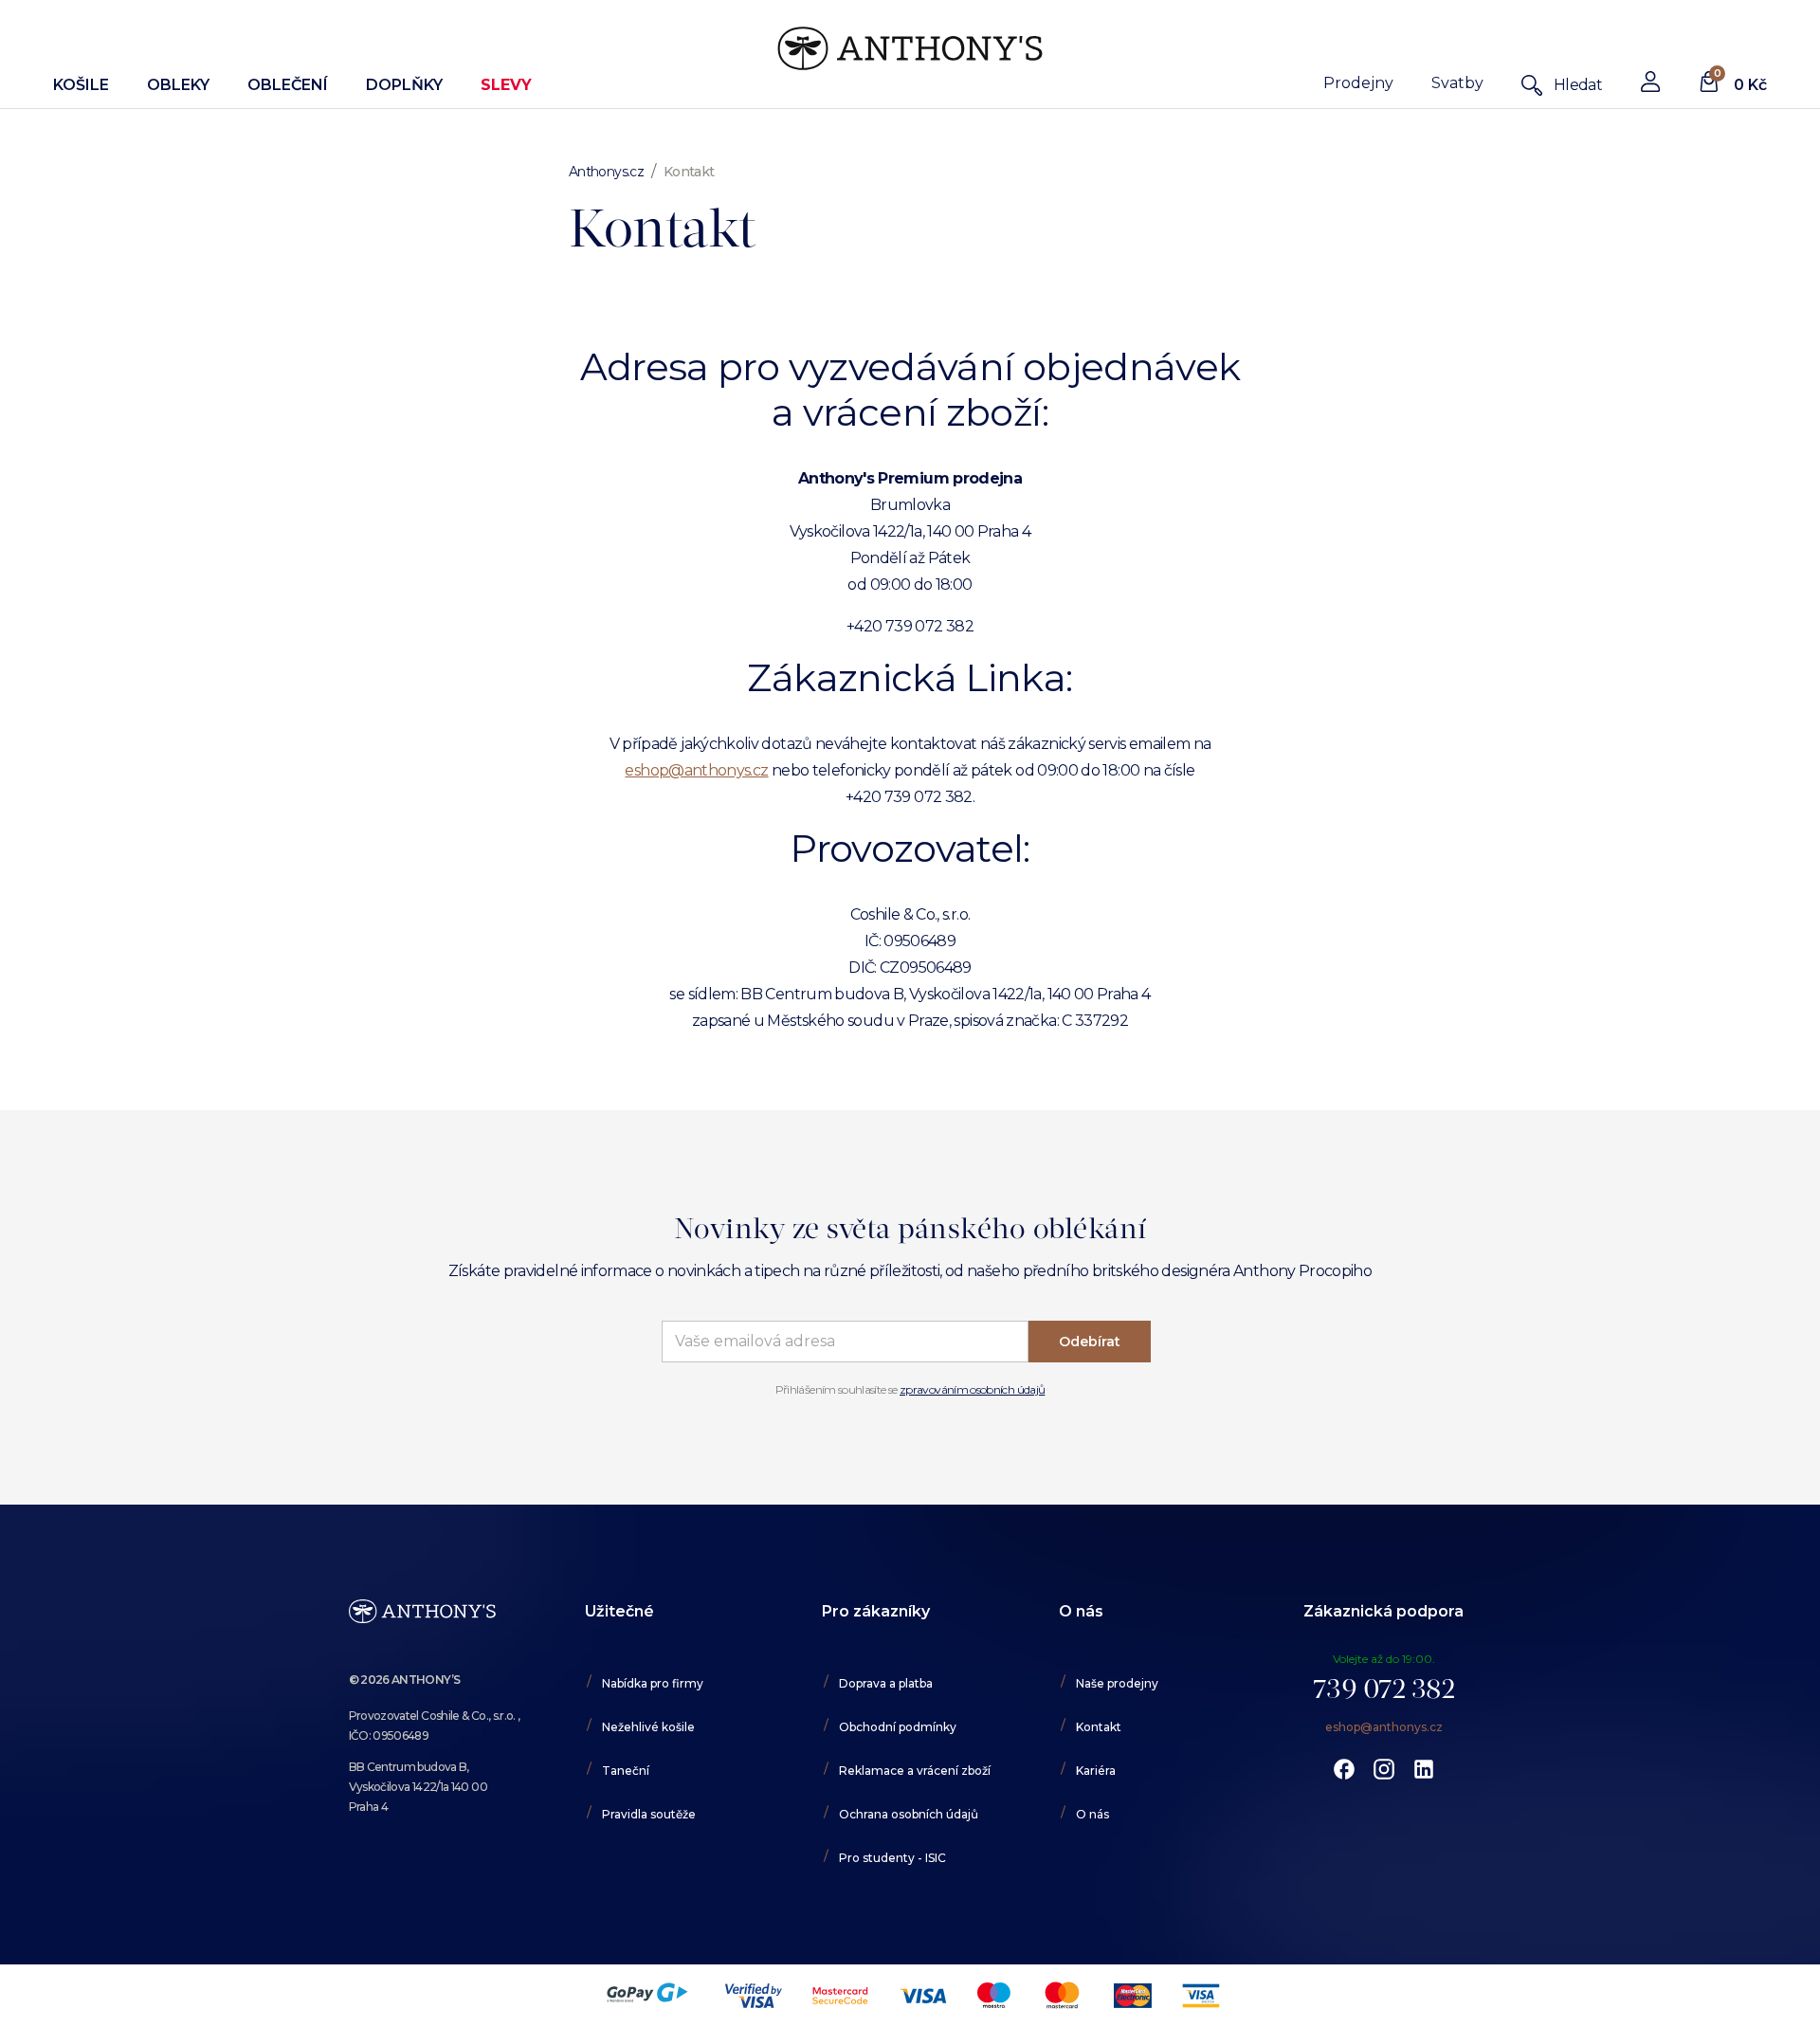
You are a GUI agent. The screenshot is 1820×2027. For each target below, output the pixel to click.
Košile (81, 85)
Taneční (626, 1771)
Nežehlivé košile (648, 1727)
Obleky (178, 85)
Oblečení (288, 85)
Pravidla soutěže (649, 1814)
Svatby (1457, 83)
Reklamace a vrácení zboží (915, 1771)
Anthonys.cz (606, 172)
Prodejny (1358, 83)
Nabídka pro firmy (653, 1683)
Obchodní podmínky (898, 1727)
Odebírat (1090, 1342)
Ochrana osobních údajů (909, 1814)
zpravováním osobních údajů (972, 1389)
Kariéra (1096, 1771)
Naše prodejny (1117, 1683)
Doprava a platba (886, 1683)
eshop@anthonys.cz (696, 770)
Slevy (506, 85)
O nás (1092, 1814)
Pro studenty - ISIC (892, 1858)
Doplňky (404, 85)
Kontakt (1099, 1727)
